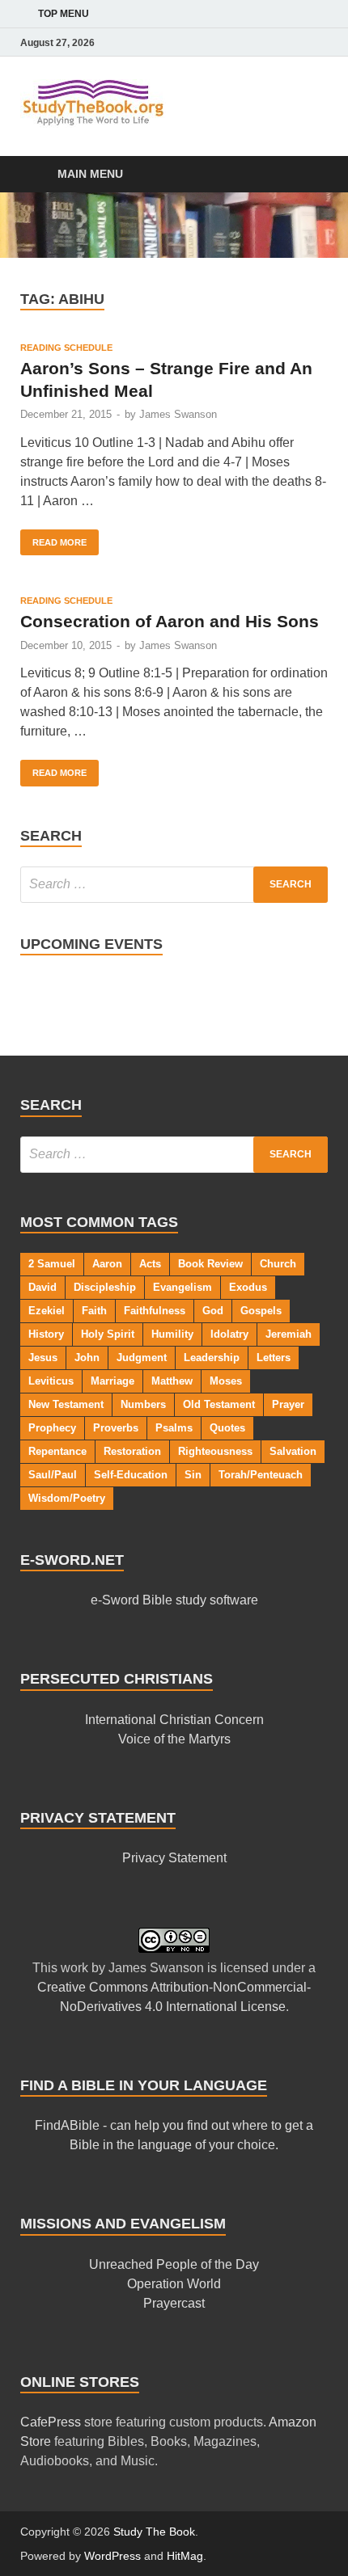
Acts (150, 1264)
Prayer (288, 1404)
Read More (53, 538)
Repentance (57, 1451)
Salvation (293, 1451)
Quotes (227, 1428)
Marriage (112, 1381)
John (87, 1358)
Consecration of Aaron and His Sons (170, 621)
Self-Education (131, 1475)
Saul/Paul (53, 1475)
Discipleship (105, 1287)
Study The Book (154, 2532)
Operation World (174, 2284)
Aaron (107, 1264)
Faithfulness (155, 1311)
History (46, 1334)
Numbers (143, 1404)
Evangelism (182, 1287)
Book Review (210, 1264)
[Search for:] (174, 885)
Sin (193, 1475)
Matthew (172, 1381)
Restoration (132, 1451)
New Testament (66, 1404)
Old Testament (219, 1404)
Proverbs (116, 1428)
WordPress (112, 2556)
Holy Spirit (108, 1334)
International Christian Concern (174, 1720)
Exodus (248, 1287)
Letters (274, 1358)
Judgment (142, 1358)
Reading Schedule (66, 348)
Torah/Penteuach (261, 1475)
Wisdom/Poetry (67, 1498)
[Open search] (308, 175)
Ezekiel (47, 1311)
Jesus (43, 1358)
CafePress (51, 2422)
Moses (226, 1381)
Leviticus (51, 1381)
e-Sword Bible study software (174, 1600)
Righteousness (215, 1451)
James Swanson (178, 414)
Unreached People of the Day (174, 2264)
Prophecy (52, 1428)
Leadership (212, 1358)
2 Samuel (52, 1264)
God (213, 1311)
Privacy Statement (174, 1858)
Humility (172, 1334)
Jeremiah (289, 1334)
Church (278, 1264)
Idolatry (229, 1334)
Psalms (174, 1428)
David (42, 1287)
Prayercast (174, 2303)
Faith (94, 1311)
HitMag (185, 2556)
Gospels (261, 1311)
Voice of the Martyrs (174, 1739)
